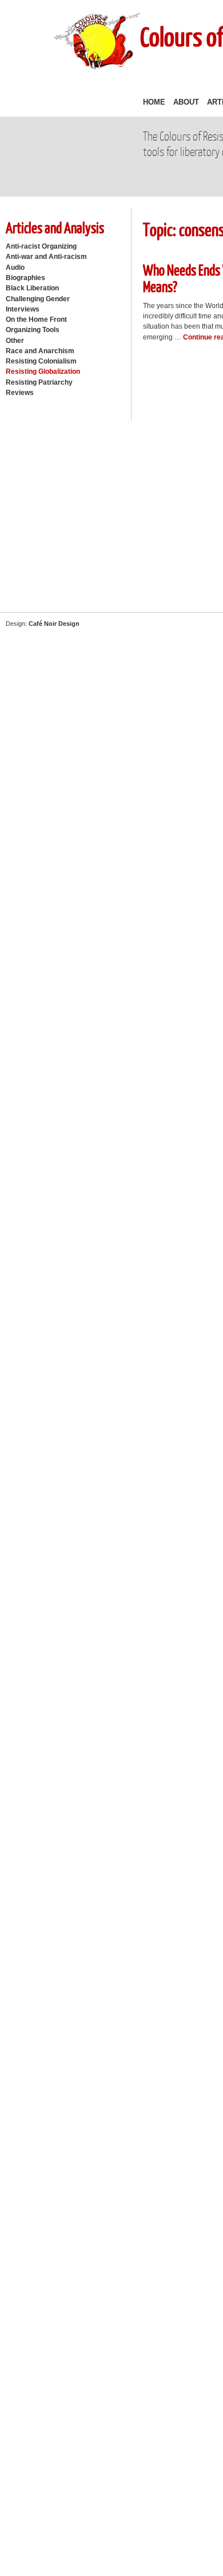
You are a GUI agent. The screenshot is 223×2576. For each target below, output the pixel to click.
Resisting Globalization (43, 372)
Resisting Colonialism (41, 361)
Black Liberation (32, 288)
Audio (15, 267)
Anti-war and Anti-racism (46, 257)
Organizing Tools (33, 330)
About (186, 102)
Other (15, 341)
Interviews (23, 309)
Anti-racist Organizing (41, 246)
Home (154, 102)
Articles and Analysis (55, 227)
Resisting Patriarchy (39, 382)
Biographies (25, 278)
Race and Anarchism (40, 351)
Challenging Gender (38, 299)
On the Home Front (36, 319)
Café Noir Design (54, 624)
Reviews (20, 393)
